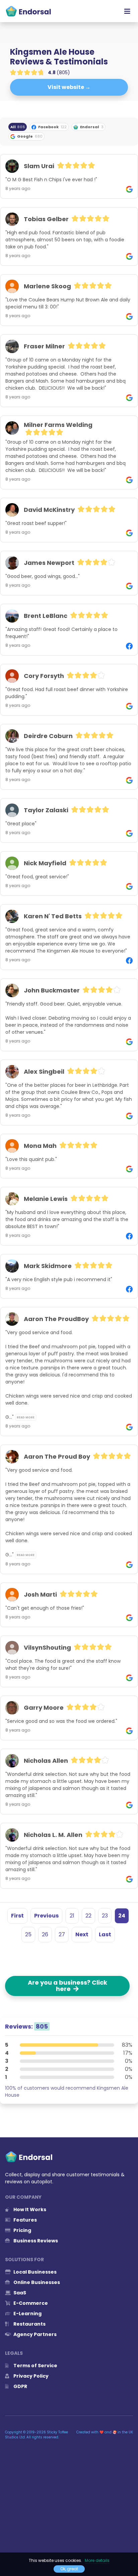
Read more (26, 1417)
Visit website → (69, 87)
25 (28, 1934)
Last (105, 1934)
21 (72, 1916)
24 (122, 1916)
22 (88, 1916)
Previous (46, 1916)
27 (62, 1934)
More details (97, 2560)
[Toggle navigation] (127, 11)
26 (45, 1934)
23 (105, 1916)
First (17, 1916)
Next (82, 1934)
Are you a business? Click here (67, 1986)
